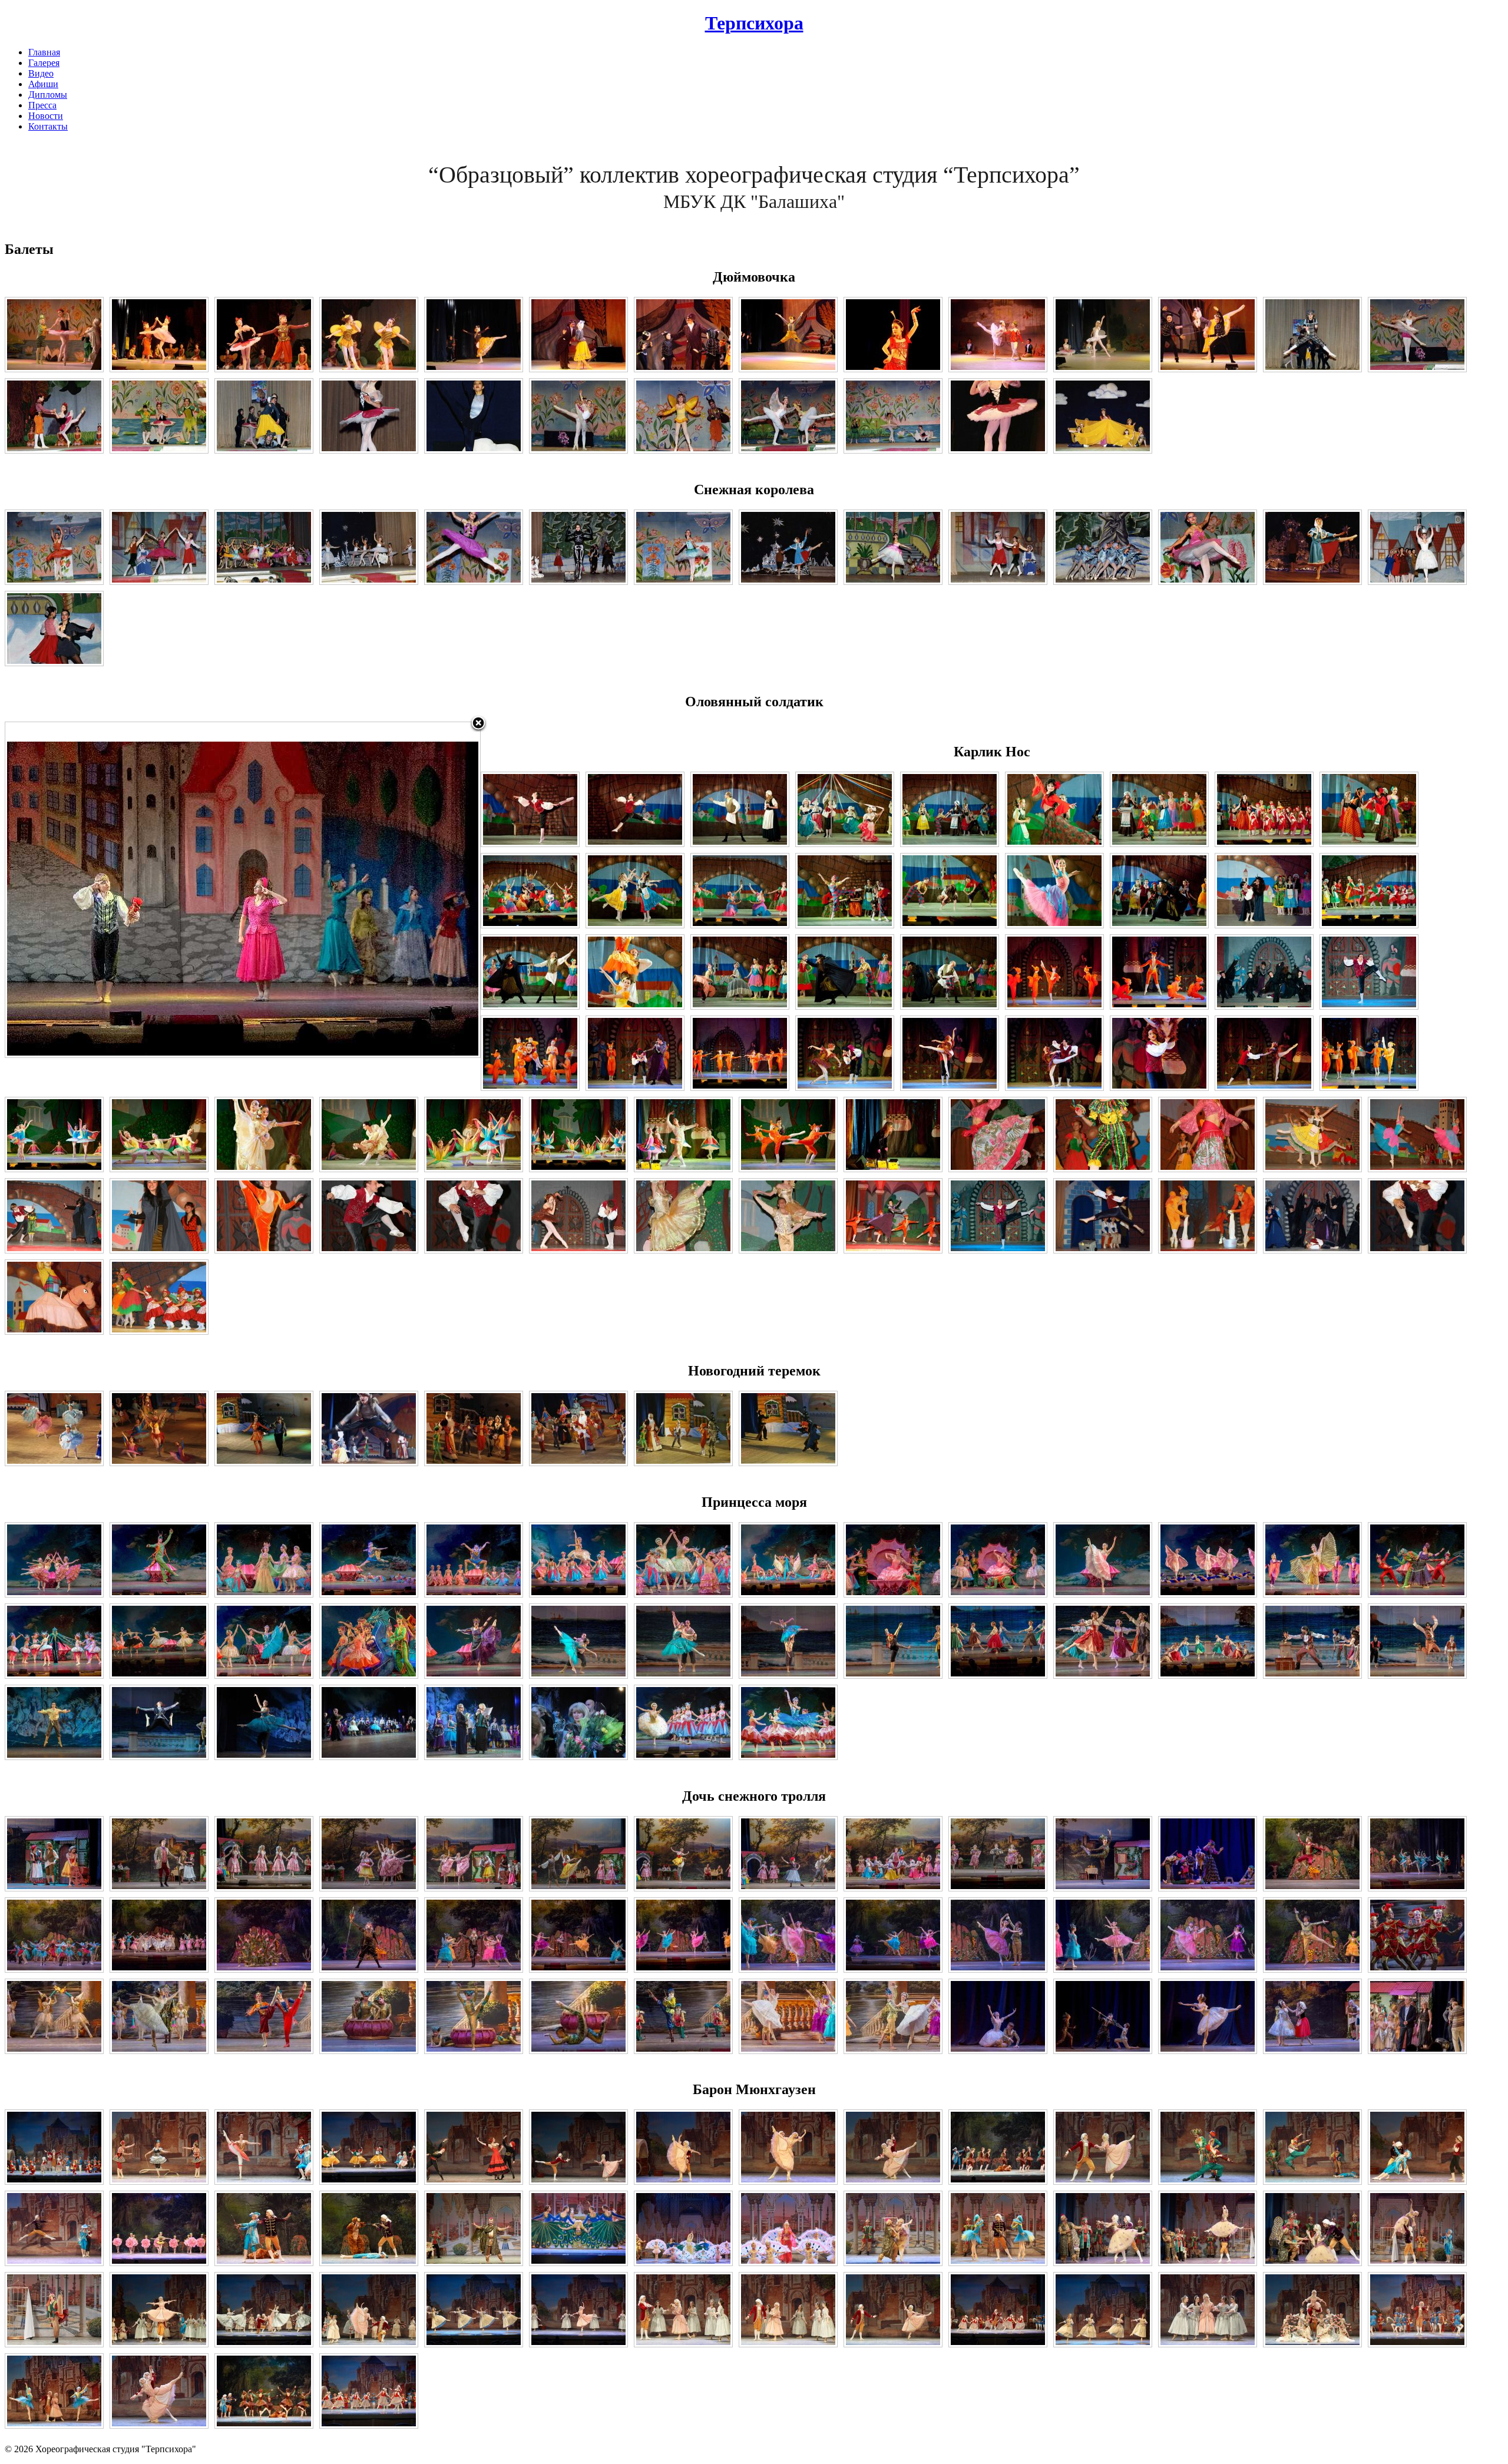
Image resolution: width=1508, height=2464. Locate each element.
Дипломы (48, 95)
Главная (44, 52)
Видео (41, 73)
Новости (46, 116)
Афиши (43, 84)
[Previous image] (88, 890)
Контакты (48, 126)
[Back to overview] (478, 724)
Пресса (42, 105)
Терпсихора (754, 23)
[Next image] (397, 890)
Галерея (44, 63)
